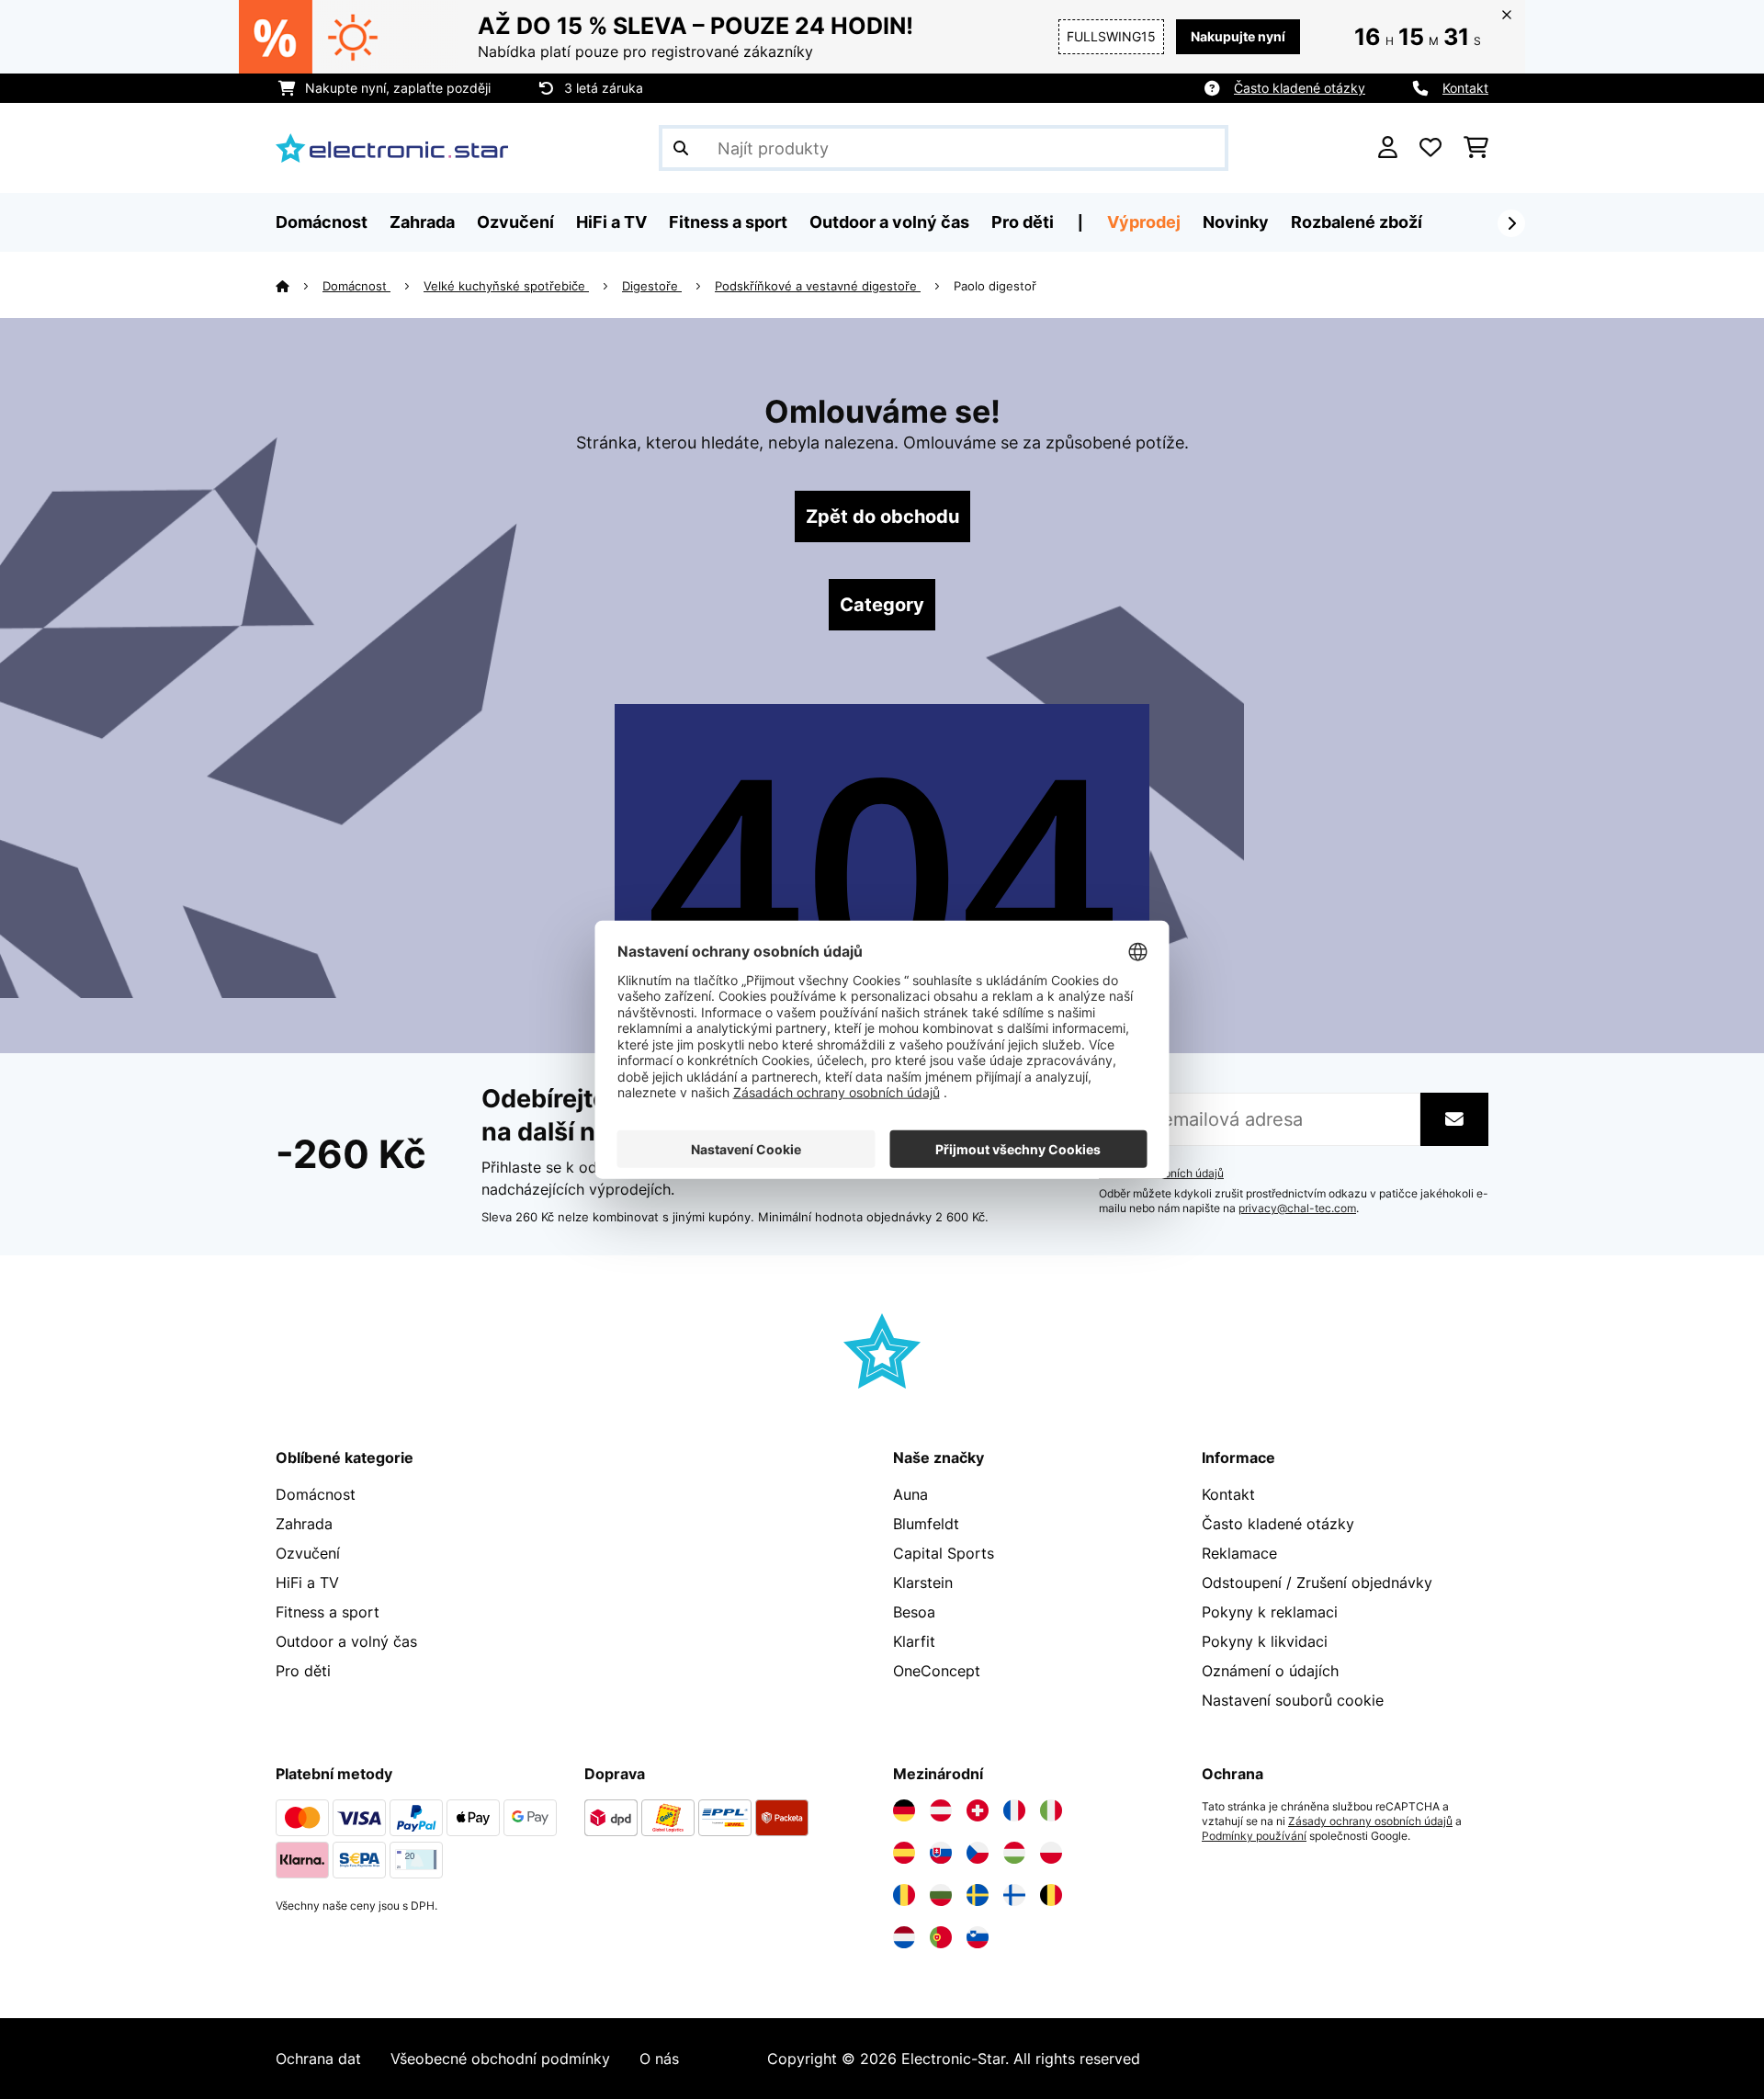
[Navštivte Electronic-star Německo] (904, 1810)
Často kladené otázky (1300, 88)
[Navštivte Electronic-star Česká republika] (978, 1853)
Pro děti (303, 1671)
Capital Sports (944, 1553)
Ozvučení (308, 1553)
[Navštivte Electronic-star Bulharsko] (941, 1895)
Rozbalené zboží (1357, 222)
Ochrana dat (318, 2059)
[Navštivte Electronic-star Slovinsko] (978, 1937)
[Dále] (1511, 223)
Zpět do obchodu (882, 516)
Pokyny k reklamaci (1270, 1612)
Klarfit (914, 1641)
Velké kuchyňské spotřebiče (506, 286)
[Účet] (1388, 148)
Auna (910, 1494)
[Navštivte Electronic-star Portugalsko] (941, 1937)
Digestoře (652, 286)
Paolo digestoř (995, 286)
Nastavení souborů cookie (1293, 1700)
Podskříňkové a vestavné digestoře (818, 286)
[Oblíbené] (1430, 148)
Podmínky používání (1254, 1836)
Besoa (914, 1612)
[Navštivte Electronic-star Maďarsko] (1014, 1853)
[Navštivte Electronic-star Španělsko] (904, 1853)
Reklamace (1239, 1553)
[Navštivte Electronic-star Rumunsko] (904, 1895)
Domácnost (356, 286)
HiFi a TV (307, 1583)
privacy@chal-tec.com (1297, 1208)
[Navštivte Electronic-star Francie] (1014, 1810)
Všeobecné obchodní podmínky (500, 2059)
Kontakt (1465, 88)
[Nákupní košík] (1476, 148)
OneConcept (937, 1671)
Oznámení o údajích (1270, 1671)
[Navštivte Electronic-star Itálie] (1051, 1810)
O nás (659, 2059)
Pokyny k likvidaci (1265, 1641)
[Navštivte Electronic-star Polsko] (1051, 1853)
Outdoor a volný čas (346, 1641)
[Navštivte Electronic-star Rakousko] (941, 1810)
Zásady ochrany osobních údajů (1370, 1821)
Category (882, 605)
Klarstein (923, 1583)
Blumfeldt (926, 1524)
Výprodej (1144, 222)
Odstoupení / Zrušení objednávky (1317, 1583)
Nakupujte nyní (1238, 36)
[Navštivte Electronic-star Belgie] (1051, 1895)
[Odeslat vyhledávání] (681, 148)
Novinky (1236, 222)
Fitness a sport (328, 1612)
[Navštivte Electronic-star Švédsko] (978, 1895)
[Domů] (299, 286)
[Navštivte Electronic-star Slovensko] (941, 1853)
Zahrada (304, 1524)
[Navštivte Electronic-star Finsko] (1014, 1895)
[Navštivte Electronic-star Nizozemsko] (904, 1937)
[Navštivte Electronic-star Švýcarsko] (978, 1810)
